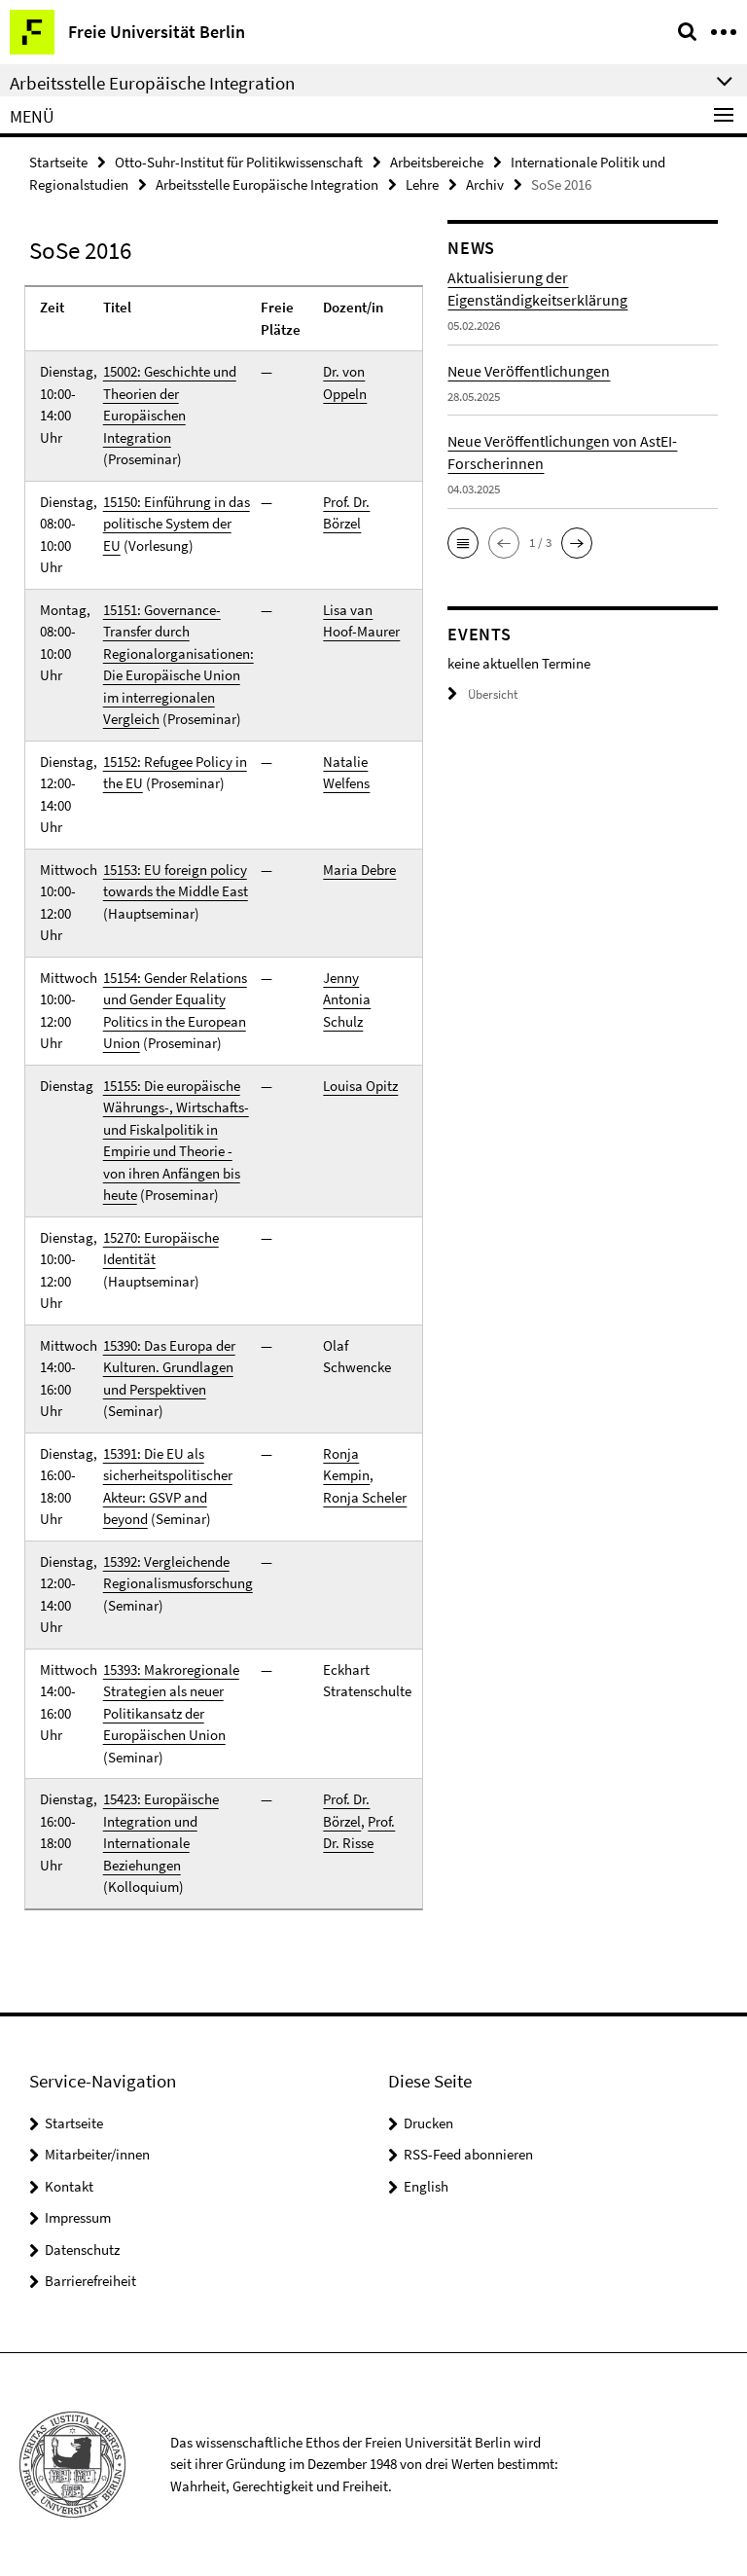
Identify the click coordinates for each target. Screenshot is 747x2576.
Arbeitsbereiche (437, 162)
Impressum (78, 2217)
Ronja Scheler (365, 1497)
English (426, 2186)
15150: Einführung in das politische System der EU (177, 524)
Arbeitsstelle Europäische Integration (267, 184)
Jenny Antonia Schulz (347, 999)
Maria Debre (359, 870)
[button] (463, 543)
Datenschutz (82, 2249)
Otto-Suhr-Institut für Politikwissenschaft (239, 162)
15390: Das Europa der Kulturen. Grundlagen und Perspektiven (169, 1367)
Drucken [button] (428, 2123)
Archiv (485, 184)
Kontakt (69, 2186)
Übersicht (493, 694)
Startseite (58, 162)
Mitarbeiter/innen (97, 2154)
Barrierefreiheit (90, 2281)
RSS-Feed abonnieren (468, 2154)
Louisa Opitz (360, 1086)
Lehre (422, 184)
